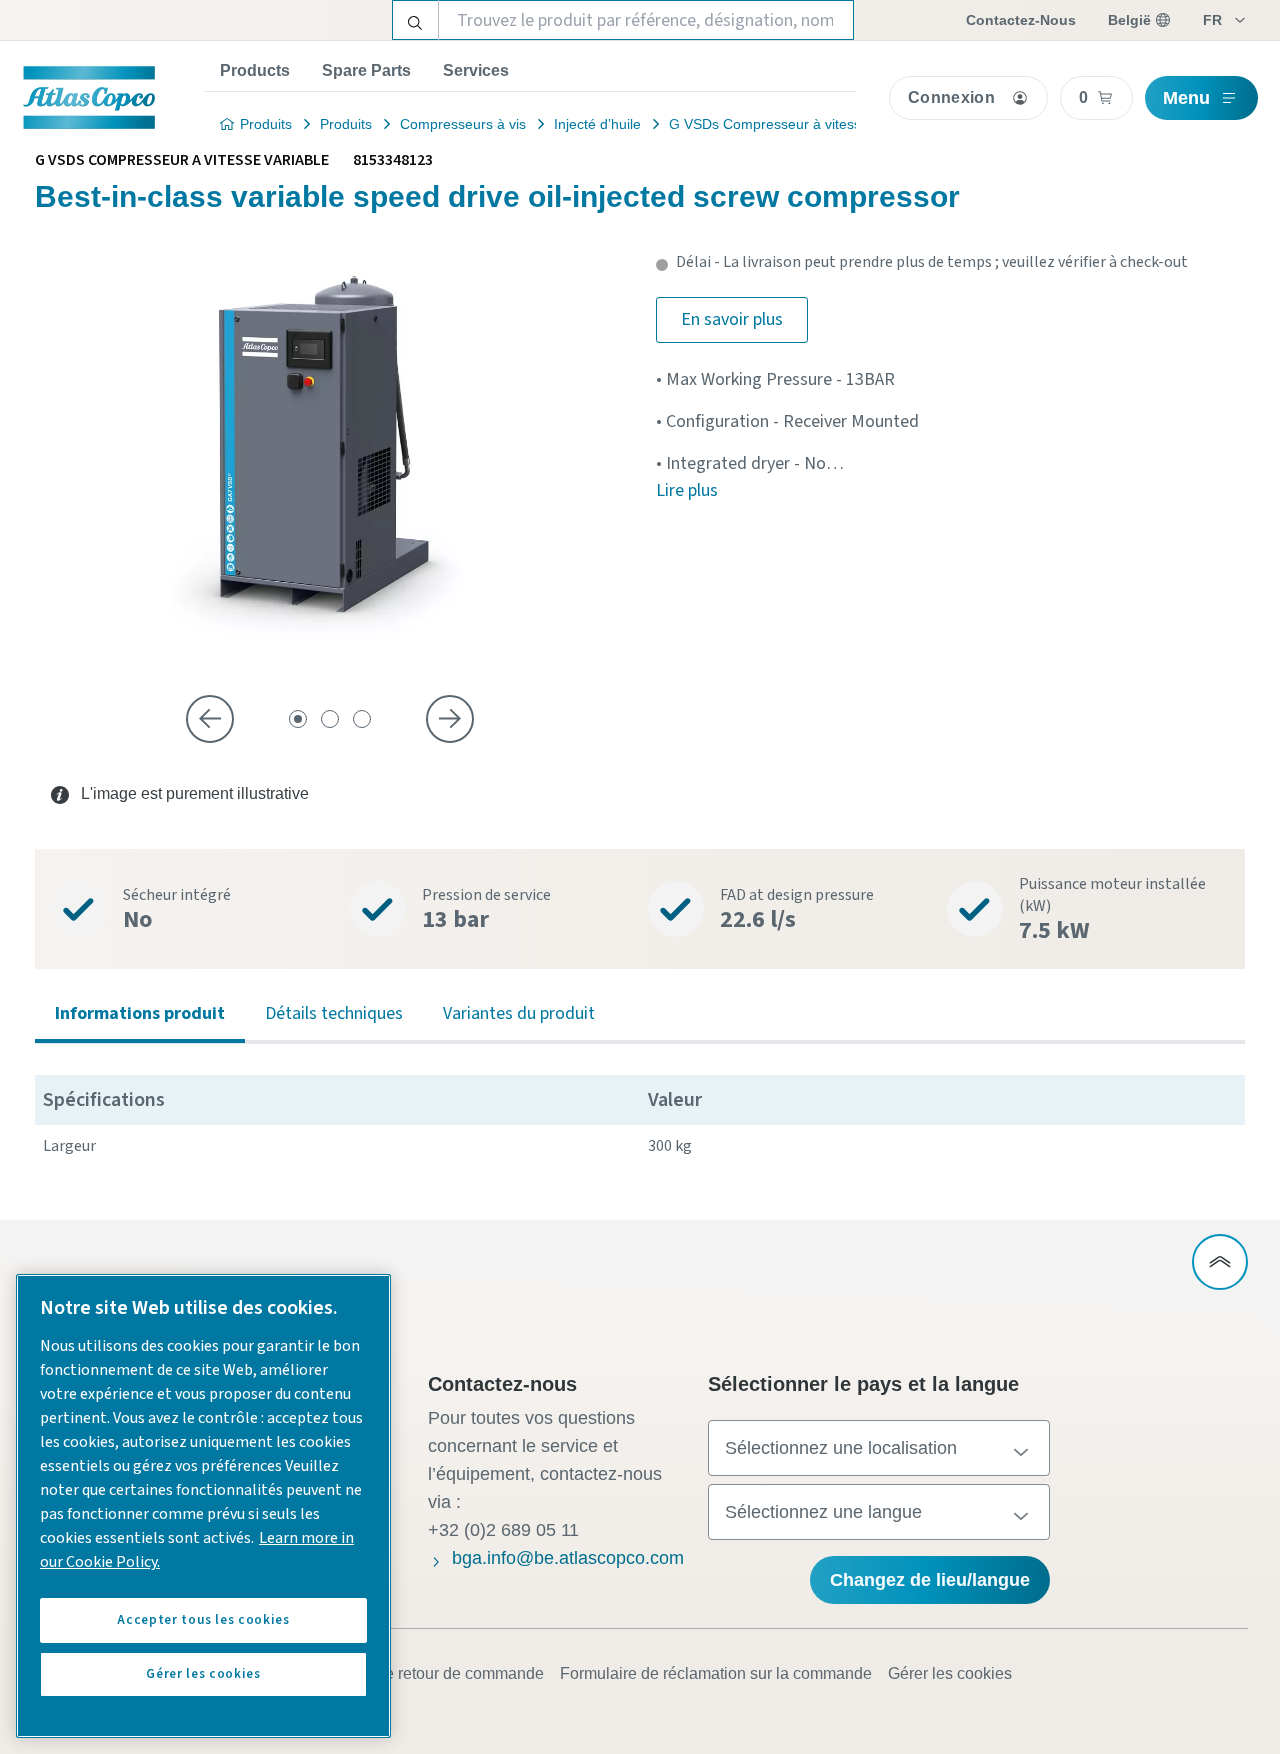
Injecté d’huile (597, 124)
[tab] (298, 719)
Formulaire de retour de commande (419, 1673)
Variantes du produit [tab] (519, 1013)
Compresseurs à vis (463, 124)
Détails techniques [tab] (334, 1013)
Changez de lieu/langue (930, 1580)
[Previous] (210, 719)
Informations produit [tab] (140, 1013)
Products (255, 70)
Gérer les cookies (950, 1673)
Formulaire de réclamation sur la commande (716, 1673)
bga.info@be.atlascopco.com (568, 1558)
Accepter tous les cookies (203, 1620)
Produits (266, 124)
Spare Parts (366, 70)
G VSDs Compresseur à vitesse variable (796, 124)
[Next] (450, 719)
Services (476, 70)
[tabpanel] (640, 1121)
